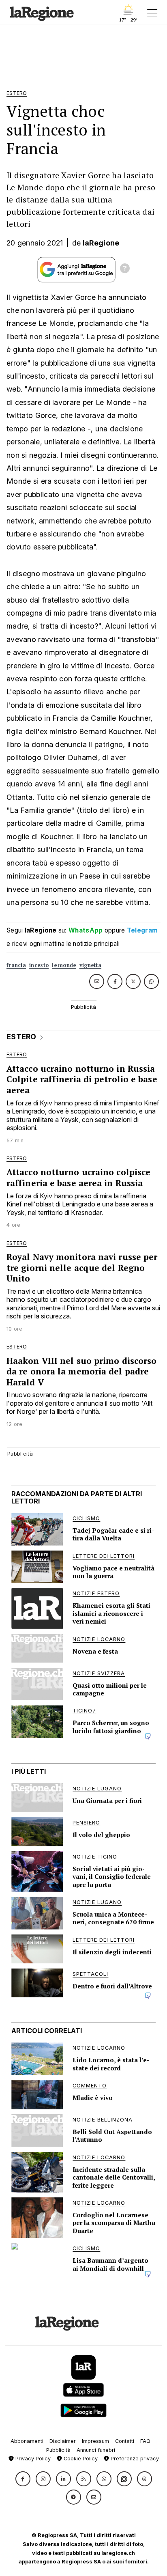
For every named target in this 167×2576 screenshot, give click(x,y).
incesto (39, 965)
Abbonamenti (27, 2441)
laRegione (101, 243)
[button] (23, 2479)
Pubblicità (58, 2450)
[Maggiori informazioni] (125, 269)
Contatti (125, 2441)
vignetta (90, 965)
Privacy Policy (32, 2459)
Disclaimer (63, 2441)
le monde (64, 965)
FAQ (145, 2441)
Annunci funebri (96, 2450)
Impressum (95, 2441)
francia (16, 965)
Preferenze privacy (134, 2459)
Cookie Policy (80, 2459)
